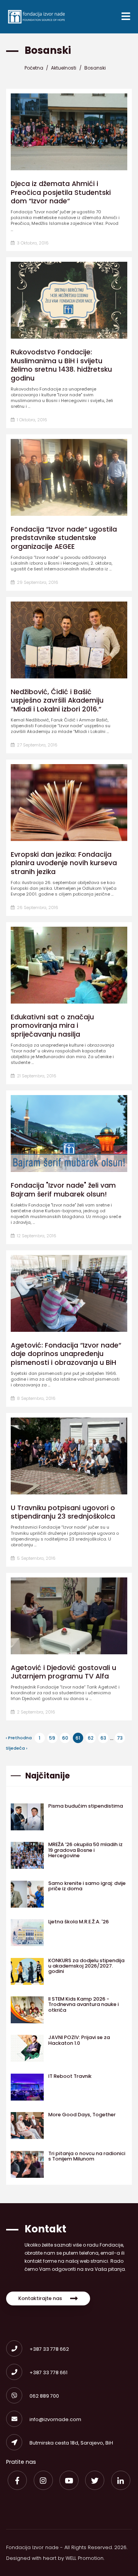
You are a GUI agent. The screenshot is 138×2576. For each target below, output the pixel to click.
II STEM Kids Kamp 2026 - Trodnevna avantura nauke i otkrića (84, 2004)
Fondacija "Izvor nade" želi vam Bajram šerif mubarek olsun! (63, 1190)
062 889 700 (44, 2396)
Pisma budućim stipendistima (86, 1806)
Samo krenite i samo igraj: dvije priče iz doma (87, 1886)
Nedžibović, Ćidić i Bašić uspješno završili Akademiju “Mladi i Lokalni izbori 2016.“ (57, 701)
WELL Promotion (85, 2558)
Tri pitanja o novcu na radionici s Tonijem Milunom (87, 2156)
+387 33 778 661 (48, 2372)
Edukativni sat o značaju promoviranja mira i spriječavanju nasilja (52, 1026)
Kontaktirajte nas (40, 2298)
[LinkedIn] (121, 2480)
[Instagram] (43, 2480)
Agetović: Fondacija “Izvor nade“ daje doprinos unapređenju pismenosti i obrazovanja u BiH (66, 1354)
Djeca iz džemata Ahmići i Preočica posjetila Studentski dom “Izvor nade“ (61, 192)
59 (52, 1738)
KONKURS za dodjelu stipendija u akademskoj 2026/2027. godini (86, 1966)
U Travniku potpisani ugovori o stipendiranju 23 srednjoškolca (63, 1512)
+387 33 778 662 (49, 2349)
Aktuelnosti (64, 67)
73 (120, 1738)
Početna (34, 67)
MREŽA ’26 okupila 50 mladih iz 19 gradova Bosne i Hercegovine (85, 1850)
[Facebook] (17, 2480)
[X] (95, 2480)
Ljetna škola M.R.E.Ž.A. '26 (79, 1922)
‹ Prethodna (19, 1738)
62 (91, 1738)
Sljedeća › (16, 1748)
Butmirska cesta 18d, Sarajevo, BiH (71, 2443)
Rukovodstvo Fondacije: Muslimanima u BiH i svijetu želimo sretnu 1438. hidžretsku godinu (61, 365)
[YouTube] (69, 2480)
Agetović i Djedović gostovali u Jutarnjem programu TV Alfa (63, 1672)
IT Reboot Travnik (70, 2076)
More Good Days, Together (82, 2115)
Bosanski (95, 67)
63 (103, 1738)
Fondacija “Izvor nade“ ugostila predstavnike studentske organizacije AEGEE (64, 538)
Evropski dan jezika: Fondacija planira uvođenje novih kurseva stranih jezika (64, 863)
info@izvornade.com (55, 2419)
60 (65, 1738)
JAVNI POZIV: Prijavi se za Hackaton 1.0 (79, 2040)
